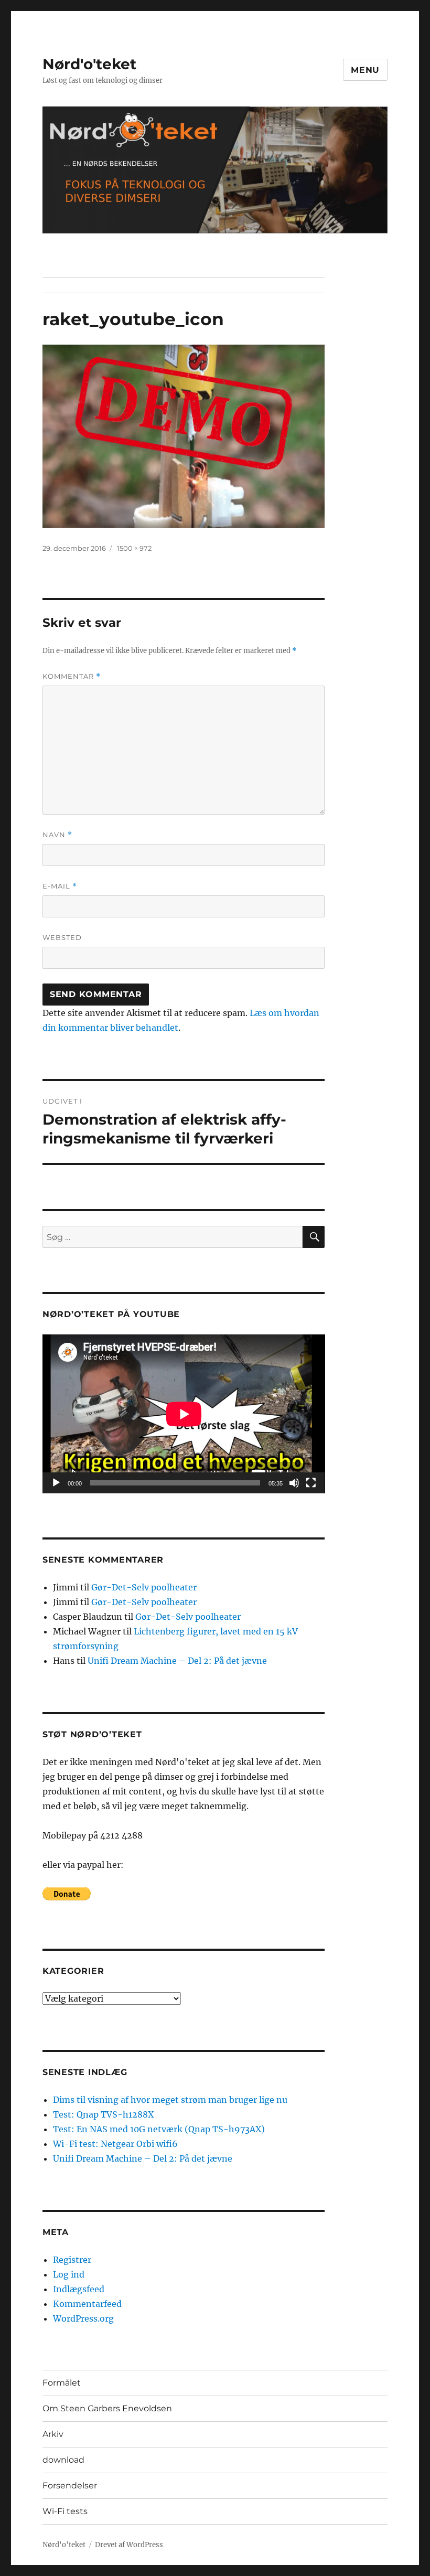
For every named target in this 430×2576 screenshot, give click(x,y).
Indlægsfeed (79, 2289)
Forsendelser (70, 2486)
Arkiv (53, 2434)
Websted (62, 937)
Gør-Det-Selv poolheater (144, 1587)
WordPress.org (83, 2318)
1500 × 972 (134, 548)
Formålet (62, 2383)
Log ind (69, 2274)
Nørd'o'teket (89, 64)
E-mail (60, 886)
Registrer (72, 2260)
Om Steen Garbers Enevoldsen (107, 2408)
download (63, 2460)
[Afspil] (56, 1483)
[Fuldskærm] (311, 1483)
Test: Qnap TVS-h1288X (103, 2114)
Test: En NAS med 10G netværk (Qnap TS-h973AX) (159, 2129)
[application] (184, 1414)
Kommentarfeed (87, 2304)
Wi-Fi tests (65, 2511)
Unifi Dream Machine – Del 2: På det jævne (177, 1661)
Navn (57, 835)
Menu (365, 70)
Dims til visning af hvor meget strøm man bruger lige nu (170, 2100)
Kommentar (72, 676)
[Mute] (294, 1483)
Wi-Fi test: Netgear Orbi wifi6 (115, 2144)
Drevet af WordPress (129, 2545)
